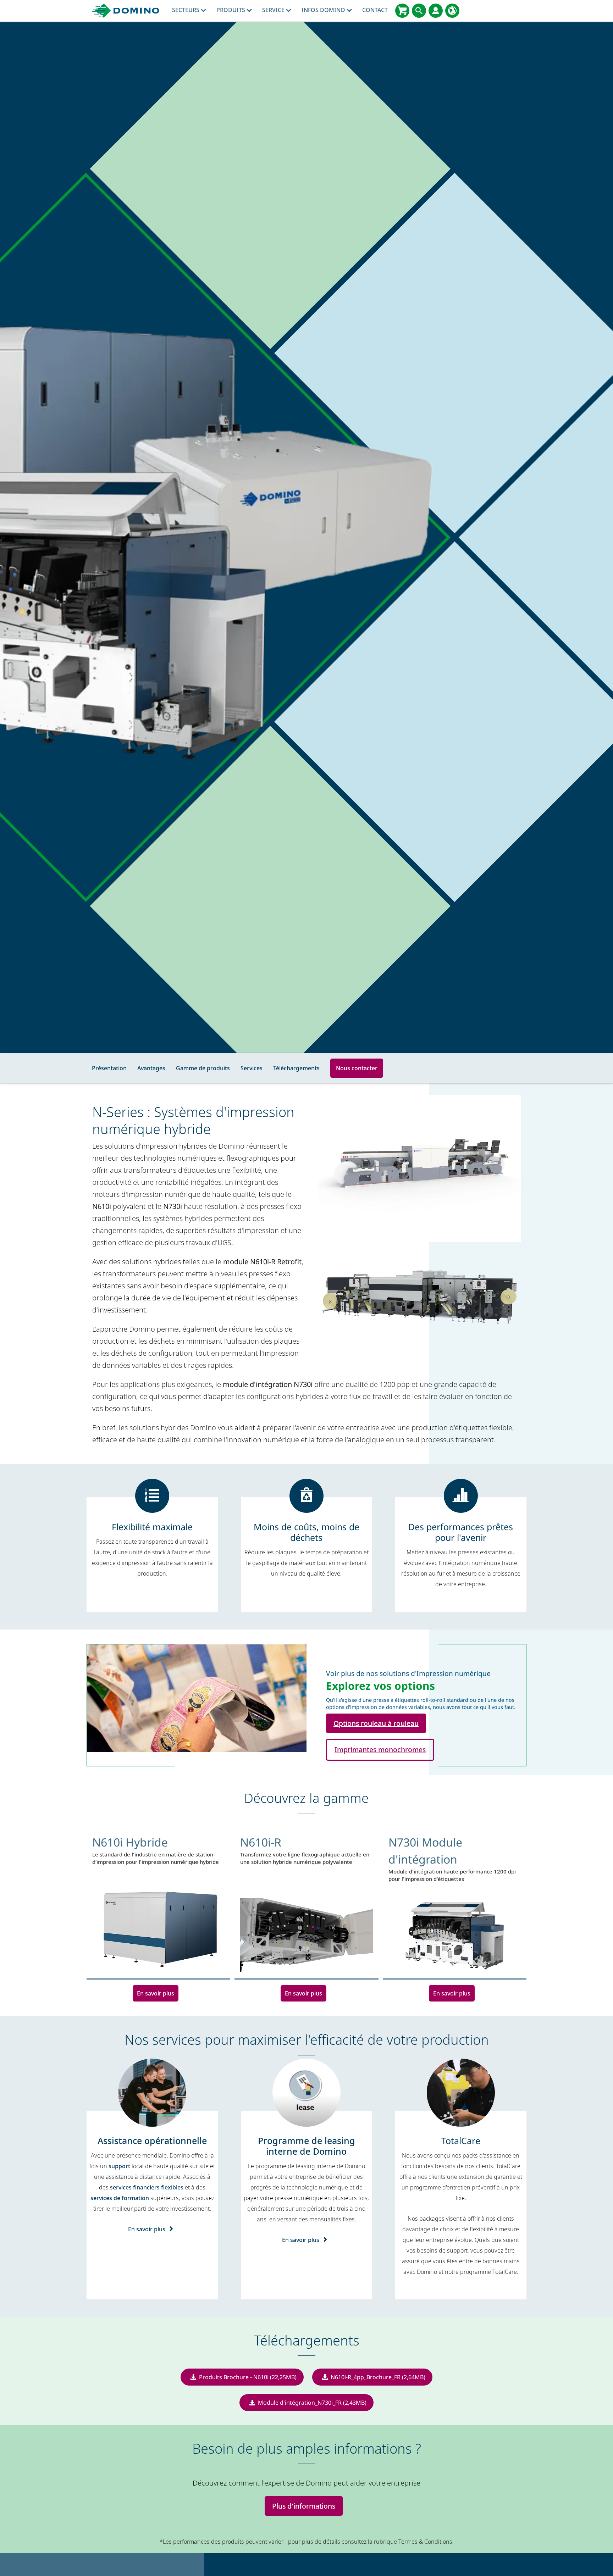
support (119, 2166)
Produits (231, 10)
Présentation (109, 1068)
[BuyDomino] (402, 11)
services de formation (120, 2198)
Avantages (151, 1068)
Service (274, 10)
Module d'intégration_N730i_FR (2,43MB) (312, 2403)
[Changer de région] (452, 11)
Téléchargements (296, 1068)
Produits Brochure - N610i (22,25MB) (248, 2377)
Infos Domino (324, 10)
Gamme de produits (203, 1068)
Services (252, 1068)
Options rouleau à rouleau (376, 1723)
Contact (375, 10)
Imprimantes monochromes (380, 1750)
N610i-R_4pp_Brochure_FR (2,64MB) (378, 2377)
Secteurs (186, 10)
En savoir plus (156, 1993)
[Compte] (436, 11)
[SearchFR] (419, 11)
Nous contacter (357, 1068)
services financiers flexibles (147, 2187)
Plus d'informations (304, 2506)
